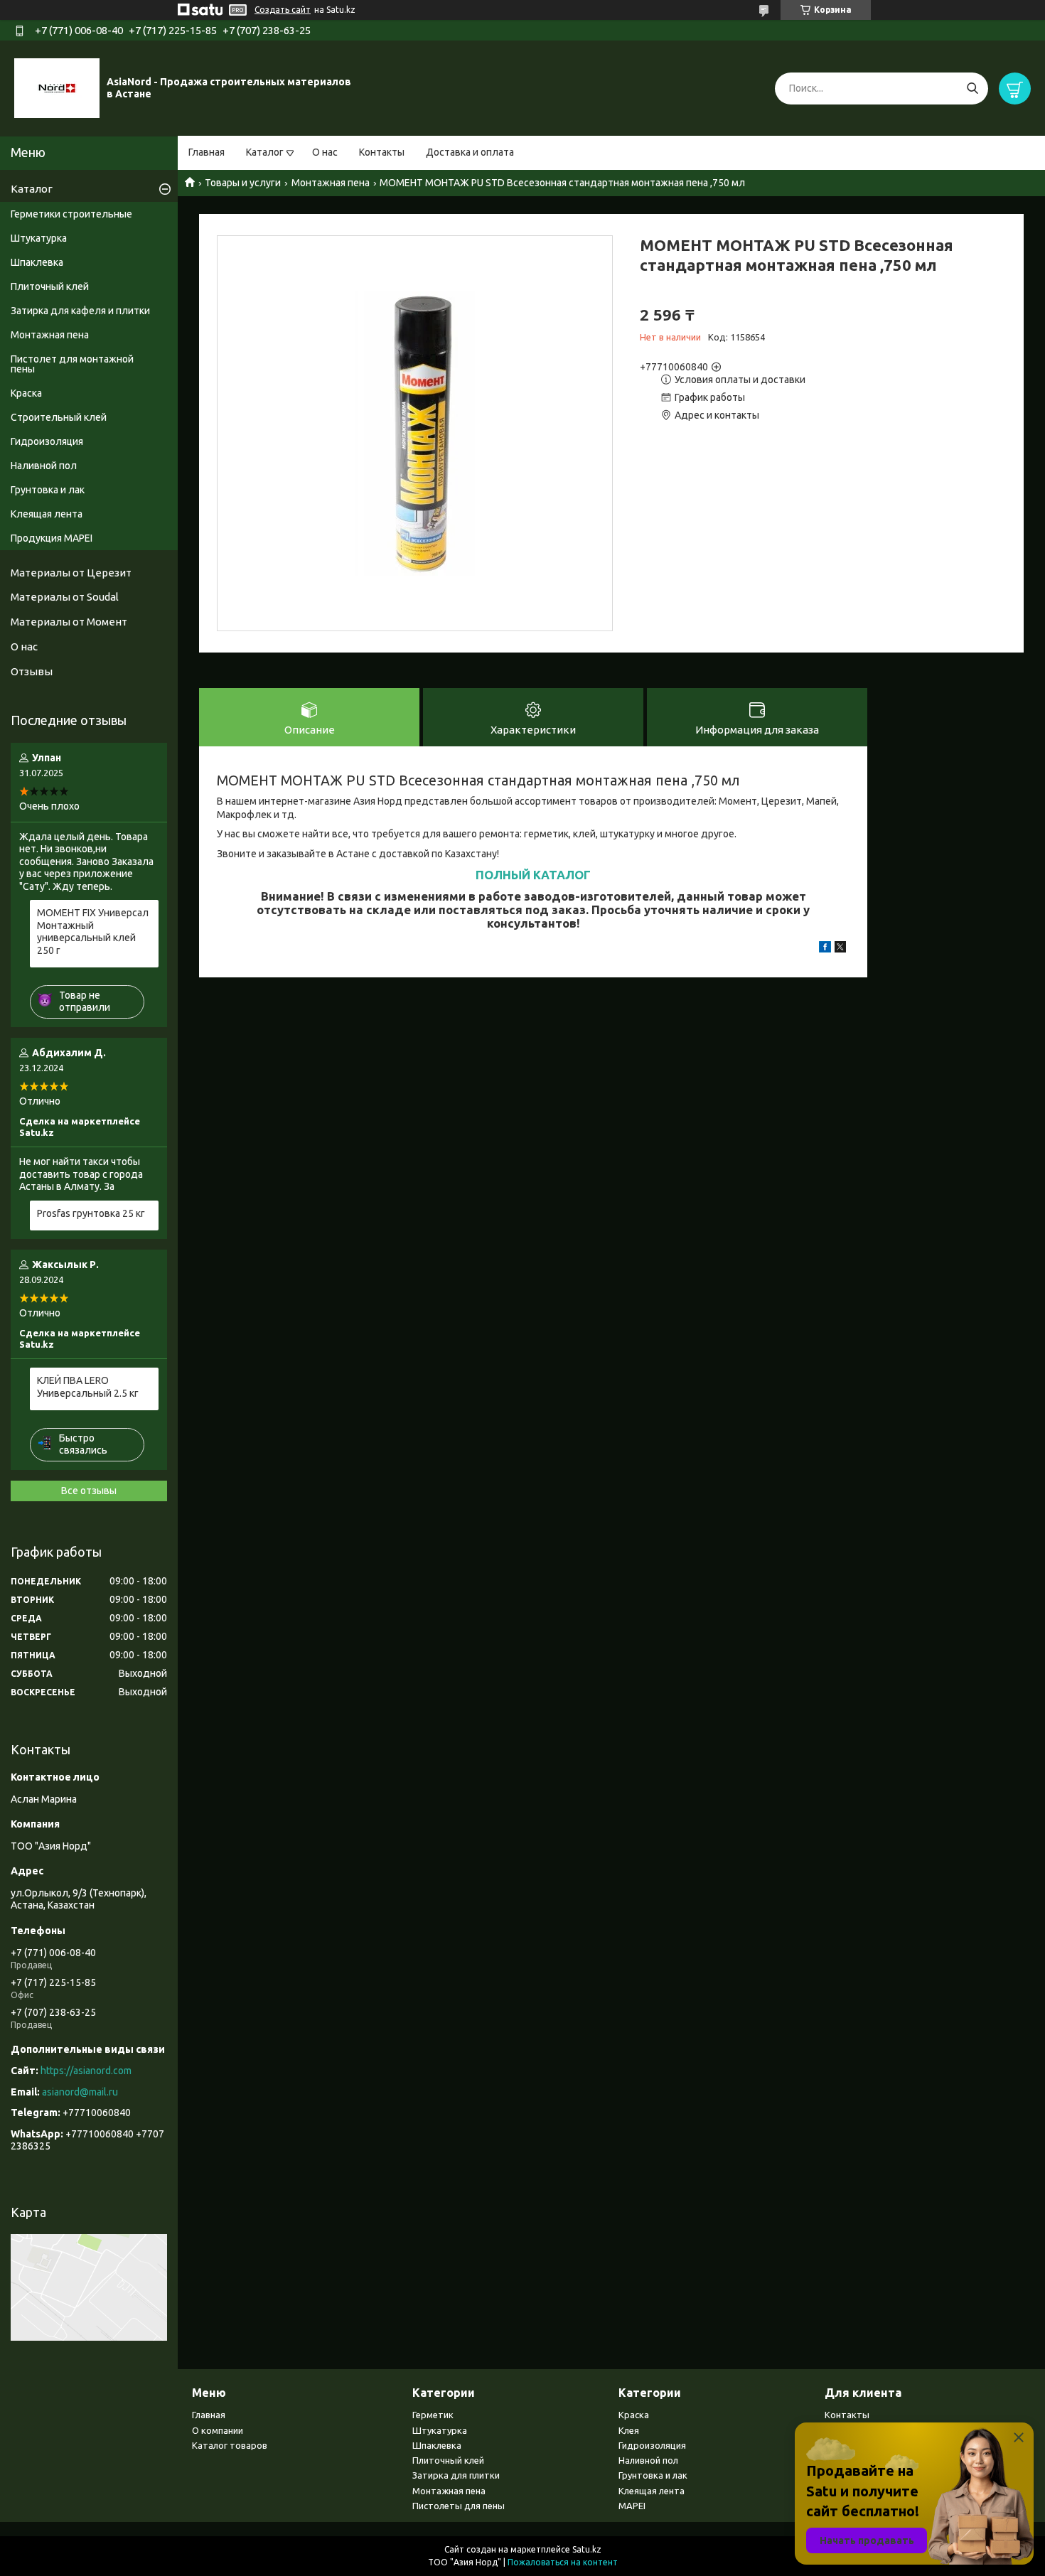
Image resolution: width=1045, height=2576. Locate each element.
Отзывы (32, 671)
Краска (26, 393)
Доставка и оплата (470, 152)
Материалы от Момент (69, 622)
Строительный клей (59, 417)
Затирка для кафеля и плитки (80, 311)
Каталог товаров (230, 2445)
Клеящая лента (47, 514)
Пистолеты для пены (459, 2506)
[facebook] (825, 949)
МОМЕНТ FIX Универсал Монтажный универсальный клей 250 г (93, 932)
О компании (218, 2430)
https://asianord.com (86, 2071)
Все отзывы (89, 1491)
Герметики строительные (71, 214)
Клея (629, 2430)
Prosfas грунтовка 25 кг (91, 1213)
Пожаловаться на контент (563, 2562)
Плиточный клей (50, 286)
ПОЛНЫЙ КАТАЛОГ (533, 875)
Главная (207, 152)
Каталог (265, 152)
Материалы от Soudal (65, 597)
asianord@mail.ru (80, 2092)
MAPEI (632, 2506)
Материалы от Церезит (71, 573)
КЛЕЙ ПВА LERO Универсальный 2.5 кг (88, 1387)
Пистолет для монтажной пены (72, 364)
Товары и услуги (243, 183)
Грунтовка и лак (48, 490)
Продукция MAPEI (52, 538)
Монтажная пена (331, 183)
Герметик (433, 2415)
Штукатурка (39, 238)
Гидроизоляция (47, 441)
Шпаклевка (37, 262)
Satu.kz (587, 2549)
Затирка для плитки (456, 2475)
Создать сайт (283, 10)
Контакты (382, 152)
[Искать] (972, 88)
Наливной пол (44, 466)
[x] (840, 949)
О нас (325, 152)
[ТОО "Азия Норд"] (57, 87)
